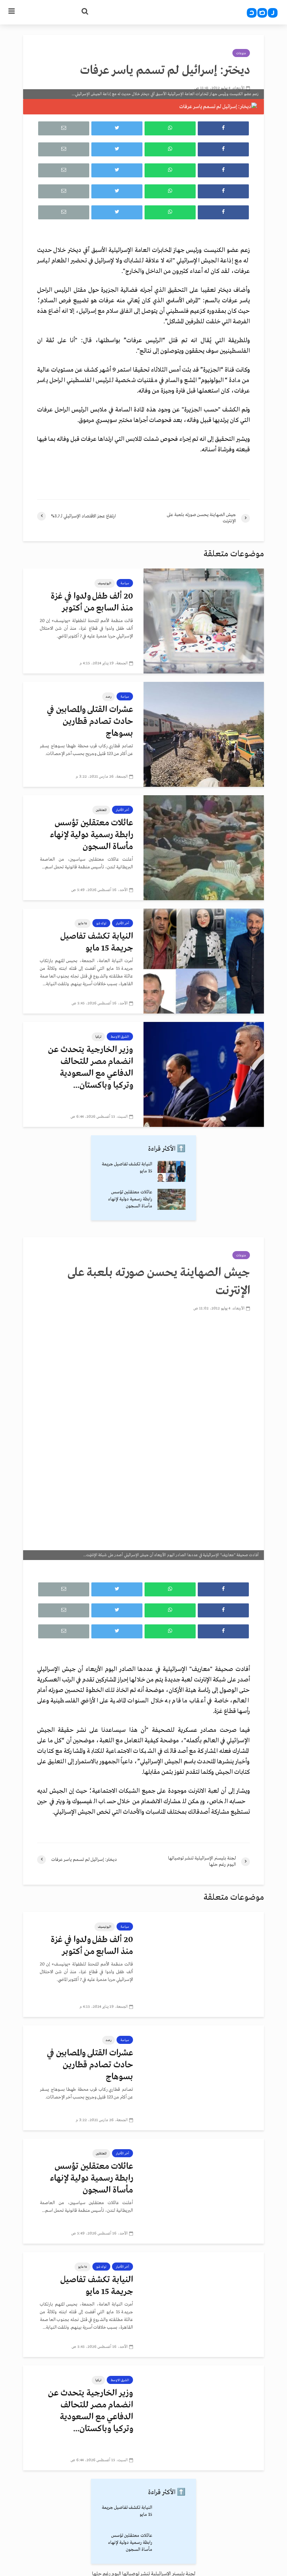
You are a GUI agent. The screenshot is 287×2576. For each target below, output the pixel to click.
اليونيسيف (105, 583)
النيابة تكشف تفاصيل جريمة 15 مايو (97, 942)
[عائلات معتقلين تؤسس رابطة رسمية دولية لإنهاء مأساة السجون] (204, 848)
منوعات (241, 53)
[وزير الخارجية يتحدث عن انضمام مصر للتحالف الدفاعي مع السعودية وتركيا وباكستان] (204, 1074)
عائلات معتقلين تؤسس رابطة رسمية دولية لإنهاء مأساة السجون (92, 835)
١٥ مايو (83, 923)
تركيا (98, 1037)
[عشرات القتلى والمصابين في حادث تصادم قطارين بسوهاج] (204, 734)
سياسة (125, 583)
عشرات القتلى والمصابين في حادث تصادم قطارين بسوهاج (90, 722)
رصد (108, 697)
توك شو (101, 923)
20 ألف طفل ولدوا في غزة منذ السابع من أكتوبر (92, 602)
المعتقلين (101, 810)
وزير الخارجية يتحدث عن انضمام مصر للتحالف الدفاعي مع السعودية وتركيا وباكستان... (90, 1068)
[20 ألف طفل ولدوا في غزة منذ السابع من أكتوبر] (204, 621)
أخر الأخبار (122, 810)
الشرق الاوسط (120, 1037)
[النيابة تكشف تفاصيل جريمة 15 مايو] (204, 961)
